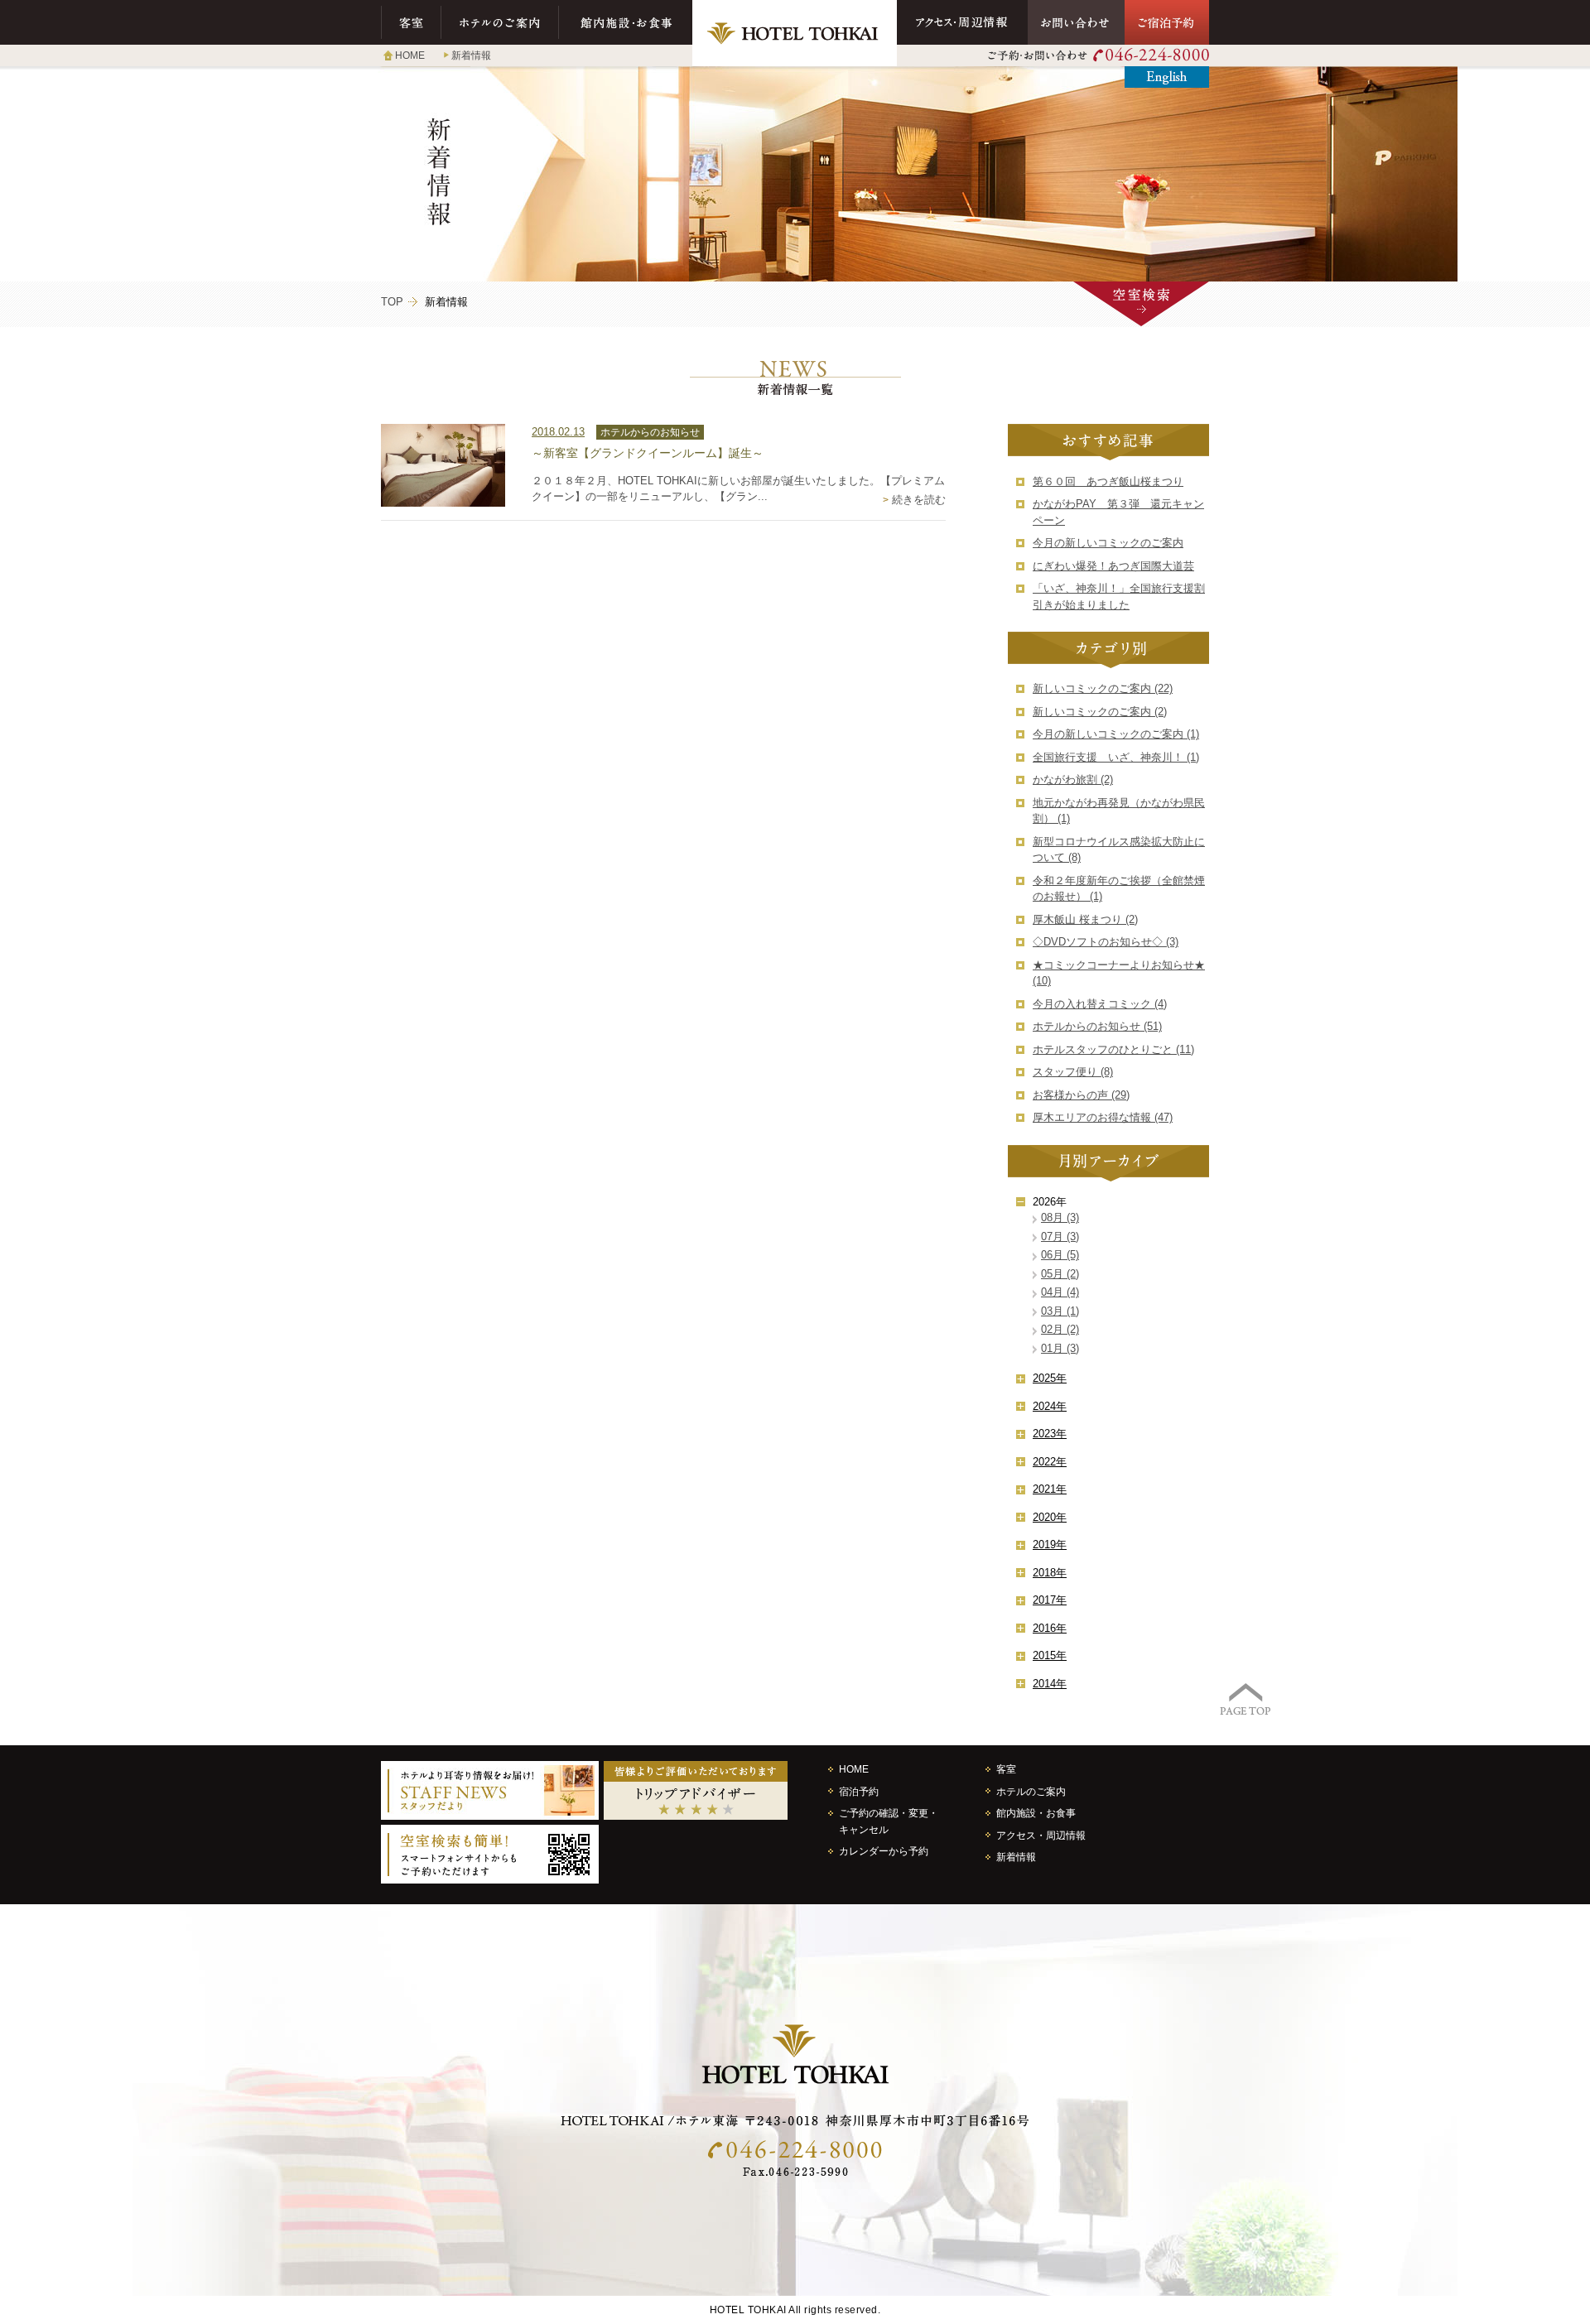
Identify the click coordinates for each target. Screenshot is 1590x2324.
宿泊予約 (859, 1791)
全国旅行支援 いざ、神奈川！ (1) (1116, 757)
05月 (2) (1060, 1274)
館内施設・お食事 (626, 22)
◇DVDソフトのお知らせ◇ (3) (1106, 942)
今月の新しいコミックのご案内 (1108, 543)
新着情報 (471, 55)
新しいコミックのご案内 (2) (1100, 712)
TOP (392, 302)
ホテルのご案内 (500, 22)
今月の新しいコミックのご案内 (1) (1116, 734)
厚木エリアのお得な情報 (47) (1103, 1117)
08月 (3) (1060, 1217)
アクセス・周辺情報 (962, 22)
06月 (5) (1060, 1255)
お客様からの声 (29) (1081, 1095)
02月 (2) (1060, 1329)
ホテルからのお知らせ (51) (1097, 1026)
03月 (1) (1060, 1311)
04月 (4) (1060, 1292)
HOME (410, 55)
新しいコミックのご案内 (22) (1103, 688)
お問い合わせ (1076, 22)
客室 (411, 22)
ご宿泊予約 (1167, 22)
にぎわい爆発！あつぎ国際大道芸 (1113, 566)
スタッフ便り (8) (1073, 1072)
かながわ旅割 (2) (1073, 779)
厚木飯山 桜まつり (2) (1085, 919)
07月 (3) (1060, 1237)
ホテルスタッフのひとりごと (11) (1113, 1049)
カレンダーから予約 (884, 1851)
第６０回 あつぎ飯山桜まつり (1108, 481)
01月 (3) (1060, 1348)
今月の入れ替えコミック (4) (1100, 1004)
